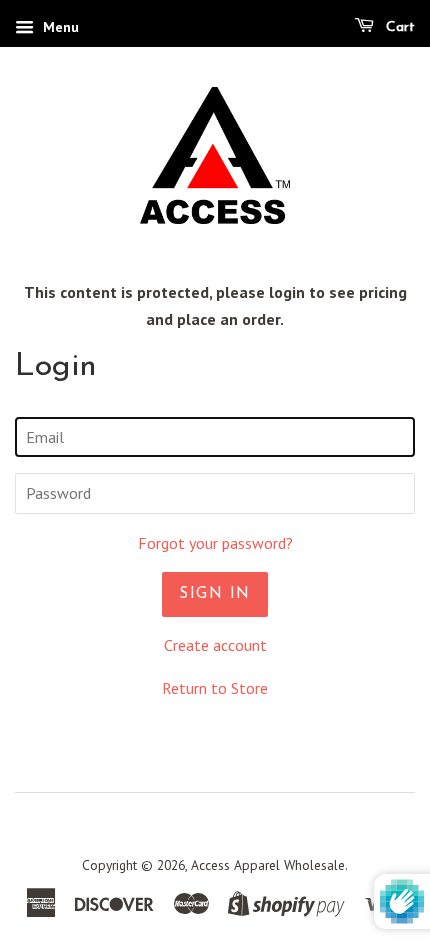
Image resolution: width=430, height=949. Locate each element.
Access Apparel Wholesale (268, 865)
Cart (398, 27)
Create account (215, 645)
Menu (59, 27)
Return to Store (215, 688)
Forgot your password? (215, 543)
